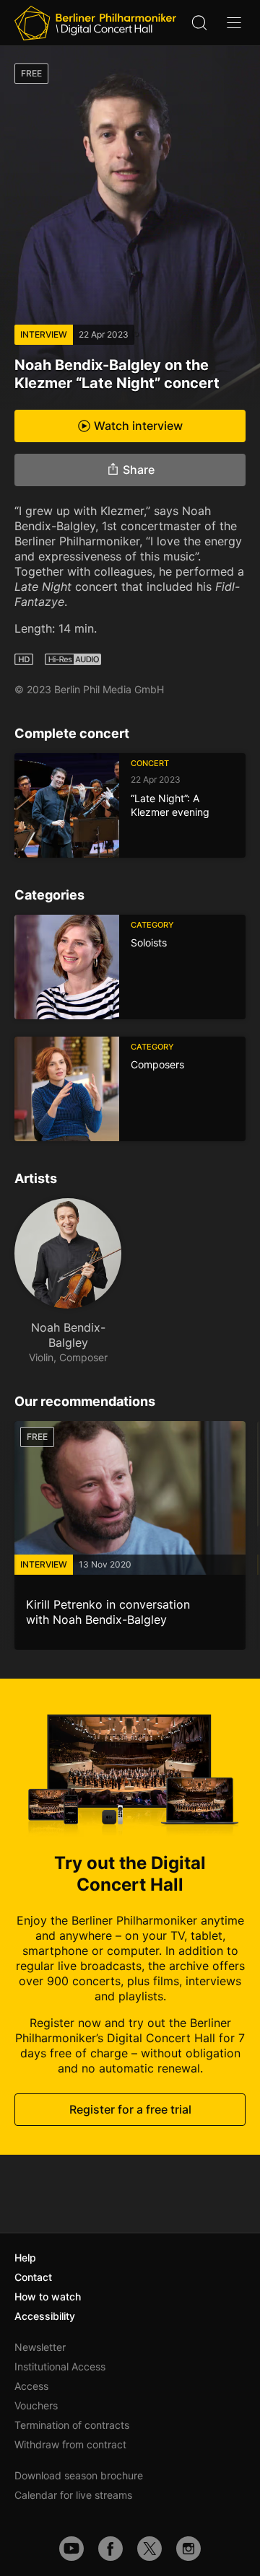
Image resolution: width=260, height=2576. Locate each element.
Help (25, 2258)
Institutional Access (60, 2366)
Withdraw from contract (70, 2444)
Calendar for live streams (73, 2495)
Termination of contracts (72, 2425)
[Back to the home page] (95, 23)
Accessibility (45, 2316)
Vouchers (36, 2405)
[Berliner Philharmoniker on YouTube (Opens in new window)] (71, 2549)
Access (31, 2386)
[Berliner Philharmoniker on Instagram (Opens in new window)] (188, 2549)
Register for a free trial (130, 2109)
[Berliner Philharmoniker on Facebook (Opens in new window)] (110, 2549)
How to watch (48, 2296)
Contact (33, 2277)
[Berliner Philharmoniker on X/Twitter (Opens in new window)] (149, 2549)
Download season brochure (79, 2475)
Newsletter (40, 2347)
